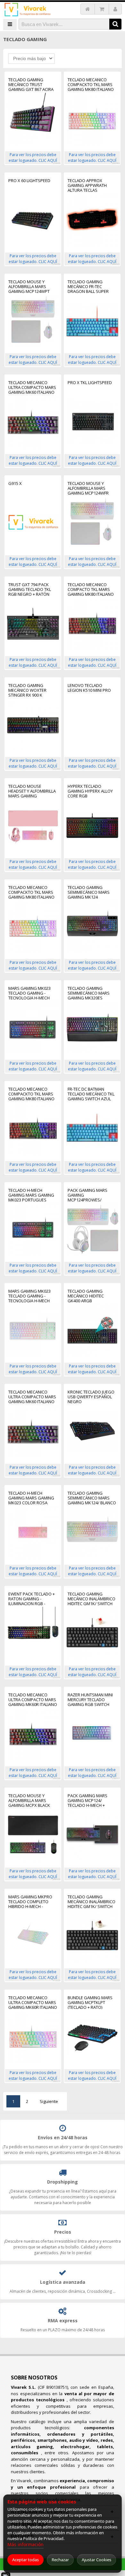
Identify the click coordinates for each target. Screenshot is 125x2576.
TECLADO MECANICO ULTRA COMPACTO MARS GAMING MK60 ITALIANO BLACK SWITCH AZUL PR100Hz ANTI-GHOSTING (32, 387)
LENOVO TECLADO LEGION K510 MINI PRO (89, 688)
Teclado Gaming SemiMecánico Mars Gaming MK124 (89, 892)
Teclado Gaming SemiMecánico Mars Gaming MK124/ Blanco (92, 1498)
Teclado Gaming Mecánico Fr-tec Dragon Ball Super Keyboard (88, 287)
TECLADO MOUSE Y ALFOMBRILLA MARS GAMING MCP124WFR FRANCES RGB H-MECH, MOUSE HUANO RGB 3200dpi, (90, 488)
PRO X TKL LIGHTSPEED (90, 383)
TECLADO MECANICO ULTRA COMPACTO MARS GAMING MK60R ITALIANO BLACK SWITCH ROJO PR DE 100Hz (33, 1700)
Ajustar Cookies (96, 2560)
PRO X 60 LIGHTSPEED (29, 181)
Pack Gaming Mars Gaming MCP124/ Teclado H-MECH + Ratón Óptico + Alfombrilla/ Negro (89, 1801)
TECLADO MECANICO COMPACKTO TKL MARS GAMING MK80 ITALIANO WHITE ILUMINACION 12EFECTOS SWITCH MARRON (31, 892)
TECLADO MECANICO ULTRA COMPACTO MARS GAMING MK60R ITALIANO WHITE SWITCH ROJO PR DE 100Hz (33, 2003)
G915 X (15, 484)
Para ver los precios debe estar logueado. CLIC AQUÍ (33, 158)
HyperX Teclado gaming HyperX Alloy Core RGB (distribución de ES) (90, 791)
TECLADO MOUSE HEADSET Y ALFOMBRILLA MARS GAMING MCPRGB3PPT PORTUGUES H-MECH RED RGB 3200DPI (32, 791)
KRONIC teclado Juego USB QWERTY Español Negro (91, 1397)
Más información (25, 2544)
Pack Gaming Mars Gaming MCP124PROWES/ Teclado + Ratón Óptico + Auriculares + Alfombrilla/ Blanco (92, 1195)
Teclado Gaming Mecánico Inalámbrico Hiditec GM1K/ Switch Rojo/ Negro (92, 1599)
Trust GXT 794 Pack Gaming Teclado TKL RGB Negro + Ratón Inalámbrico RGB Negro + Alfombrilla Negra (30, 589)
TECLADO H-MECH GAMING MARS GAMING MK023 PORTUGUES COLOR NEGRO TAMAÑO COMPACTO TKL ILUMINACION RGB (32, 1195)
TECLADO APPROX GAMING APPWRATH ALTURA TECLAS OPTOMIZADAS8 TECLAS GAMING (91, 185)
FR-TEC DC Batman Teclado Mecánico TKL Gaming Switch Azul (91, 1094)
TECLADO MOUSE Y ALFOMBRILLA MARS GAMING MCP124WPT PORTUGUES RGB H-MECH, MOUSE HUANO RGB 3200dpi (30, 287)
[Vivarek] (27, 10)
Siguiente (49, 2101)
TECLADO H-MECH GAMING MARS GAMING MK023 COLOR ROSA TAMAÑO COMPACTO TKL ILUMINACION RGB (32, 1498)
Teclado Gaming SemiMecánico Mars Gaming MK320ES (89, 993)
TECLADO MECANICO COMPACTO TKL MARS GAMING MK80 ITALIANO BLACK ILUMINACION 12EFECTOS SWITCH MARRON (91, 589)
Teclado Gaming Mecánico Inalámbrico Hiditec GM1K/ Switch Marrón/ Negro (92, 1902)
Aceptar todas (25, 2560)
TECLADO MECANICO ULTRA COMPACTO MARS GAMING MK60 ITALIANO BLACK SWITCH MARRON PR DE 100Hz (32, 1397)
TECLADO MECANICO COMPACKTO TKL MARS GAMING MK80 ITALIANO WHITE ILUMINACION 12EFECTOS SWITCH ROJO (92, 85)
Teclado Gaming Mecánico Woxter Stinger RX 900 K (27, 690)
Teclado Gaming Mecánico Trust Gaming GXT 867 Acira (31, 85)
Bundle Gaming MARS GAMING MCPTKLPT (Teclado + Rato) (90, 2003)
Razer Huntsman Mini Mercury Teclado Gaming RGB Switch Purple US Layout (90, 1700)
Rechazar (60, 2560)
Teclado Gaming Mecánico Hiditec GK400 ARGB (86, 1296)
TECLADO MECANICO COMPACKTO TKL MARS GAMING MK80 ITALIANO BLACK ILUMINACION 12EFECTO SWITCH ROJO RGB (31, 1094)
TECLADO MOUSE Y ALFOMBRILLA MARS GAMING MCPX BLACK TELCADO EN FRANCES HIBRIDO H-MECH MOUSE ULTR (32, 1801)
